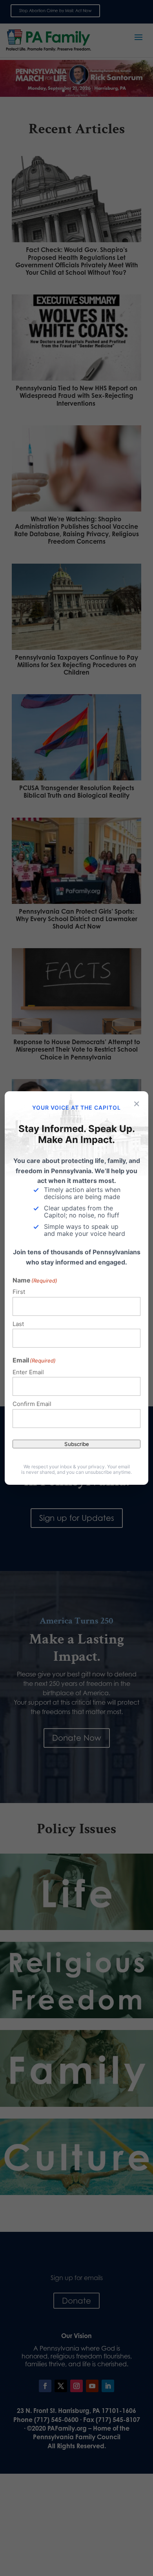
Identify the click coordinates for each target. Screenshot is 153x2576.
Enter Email (28, 1372)
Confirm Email (32, 1404)
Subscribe (77, 1444)
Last (18, 1324)
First (19, 1292)
